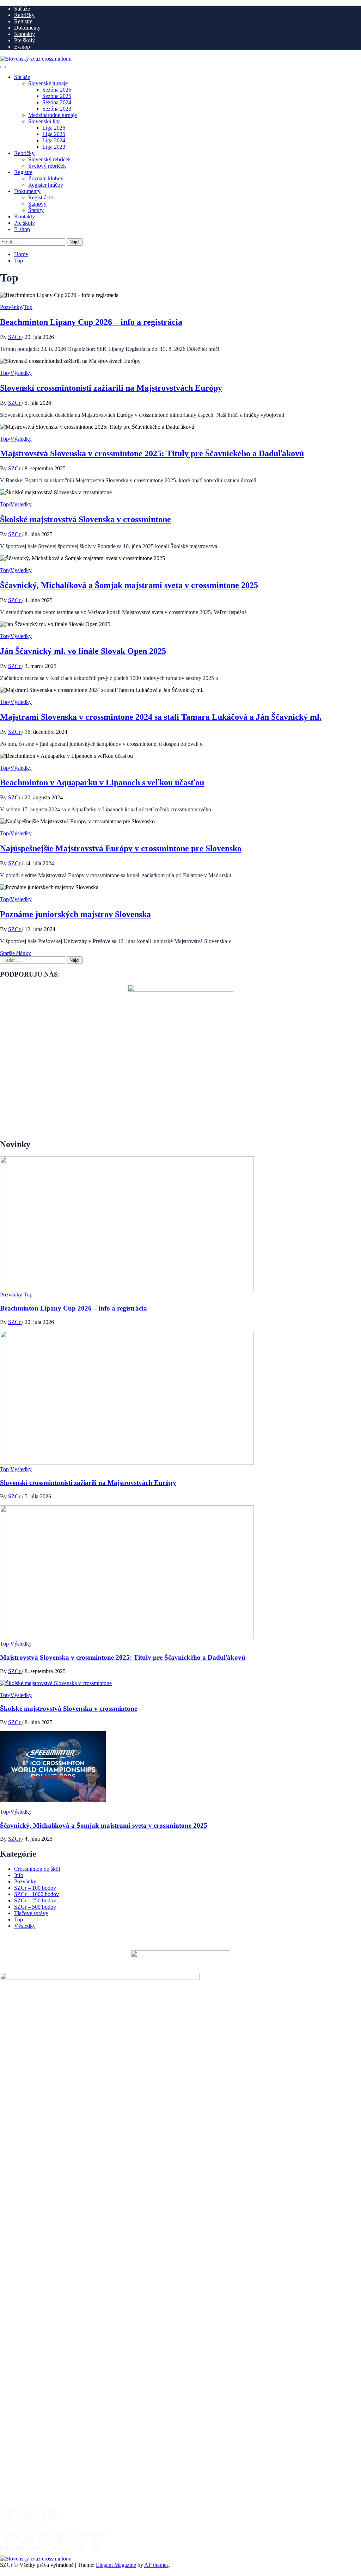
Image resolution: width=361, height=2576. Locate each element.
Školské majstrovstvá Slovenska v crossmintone (85, 519)
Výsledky (21, 373)
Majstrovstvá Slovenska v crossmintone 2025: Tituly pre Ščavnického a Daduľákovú (152, 453)
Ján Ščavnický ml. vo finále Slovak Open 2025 (83, 651)
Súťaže (22, 9)
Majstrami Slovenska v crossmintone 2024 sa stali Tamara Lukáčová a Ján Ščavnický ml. (161, 717)
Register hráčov (46, 185)
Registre (23, 21)
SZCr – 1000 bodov (36, 1894)
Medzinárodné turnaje (53, 115)
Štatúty (36, 210)
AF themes (156, 2565)
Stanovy (37, 204)
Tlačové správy (31, 1913)
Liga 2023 (54, 147)
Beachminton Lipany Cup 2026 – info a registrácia (91, 322)
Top (28, 307)
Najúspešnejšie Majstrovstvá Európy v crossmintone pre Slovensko (121, 848)
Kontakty (25, 34)
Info (19, 1875)
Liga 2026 (54, 128)
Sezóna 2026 (57, 90)
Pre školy (25, 40)
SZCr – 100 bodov (35, 1888)
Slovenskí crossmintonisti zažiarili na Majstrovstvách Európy (111, 388)
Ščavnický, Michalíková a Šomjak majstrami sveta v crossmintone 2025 (129, 585)
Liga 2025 (54, 134)
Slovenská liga (44, 121)
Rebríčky (24, 15)
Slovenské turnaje (48, 83)
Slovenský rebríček (50, 159)
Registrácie (41, 197)
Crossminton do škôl (37, 1869)
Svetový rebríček (47, 166)
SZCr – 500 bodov (35, 1907)
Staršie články (16, 953)
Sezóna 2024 (57, 102)
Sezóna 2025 (57, 96)
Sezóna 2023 (57, 109)
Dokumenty (27, 28)
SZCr (15, 337)
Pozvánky (11, 307)
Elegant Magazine (116, 2565)
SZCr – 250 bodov (35, 1900)
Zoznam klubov (46, 178)
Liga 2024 (54, 140)
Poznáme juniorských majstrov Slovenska (75, 914)
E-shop (22, 47)
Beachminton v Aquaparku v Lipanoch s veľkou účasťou (102, 782)
